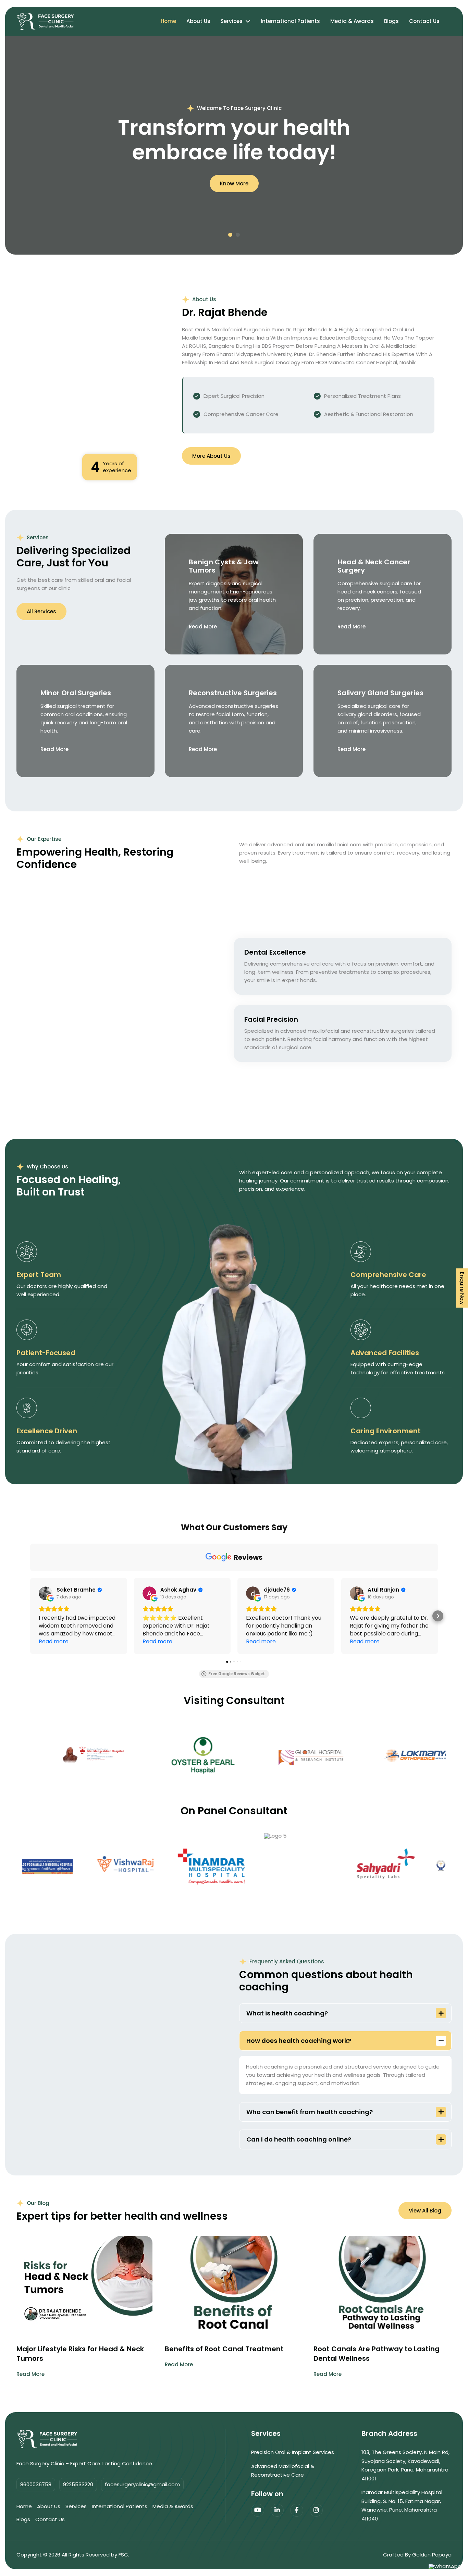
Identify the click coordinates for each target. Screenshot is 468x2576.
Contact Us (424, 21)
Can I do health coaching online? (299, 2139)
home (24, 2506)
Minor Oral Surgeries (76, 693)
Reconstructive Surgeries (233, 693)
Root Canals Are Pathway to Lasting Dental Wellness (377, 2354)
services (76, 2506)
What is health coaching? (287, 2013)
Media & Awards (352, 21)
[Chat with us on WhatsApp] (445, 2566)
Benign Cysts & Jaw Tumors (224, 566)
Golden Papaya (432, 2555)
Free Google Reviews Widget (237, 1674)
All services (41, 611)
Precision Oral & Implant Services (293, 2452)
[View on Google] (46, 1593)
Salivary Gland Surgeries (380, 693)
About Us (198, 21)
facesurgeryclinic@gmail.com (142, 2485)
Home (168, 21)
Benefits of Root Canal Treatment (224, 2349)
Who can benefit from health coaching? (310, 2112)
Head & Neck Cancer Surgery (374, 566)
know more (234, 183)
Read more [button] (54, 1641)
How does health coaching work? (299, 2041)
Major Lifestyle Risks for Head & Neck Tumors (80, 2354)
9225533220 (78, 2485)
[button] (230, 235)
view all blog (425, 2211)
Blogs (391, 21)
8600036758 (36, 2485)
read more (203, 627)
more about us (211, 456)
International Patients (290, 21)
